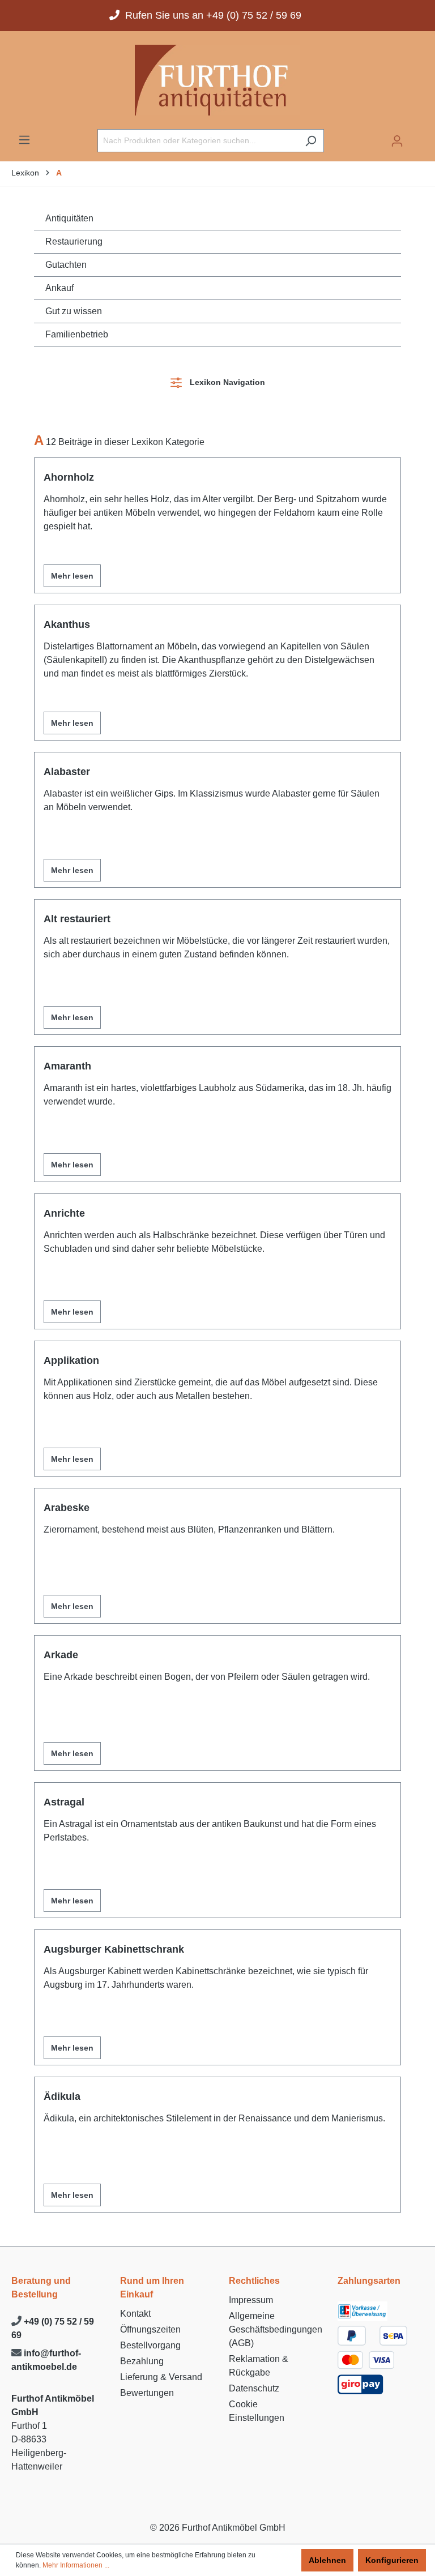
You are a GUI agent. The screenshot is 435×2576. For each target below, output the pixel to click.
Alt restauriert (77, 919)
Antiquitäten (69, 218)
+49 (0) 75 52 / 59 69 (53, 2328)
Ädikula (62, 2096)
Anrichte (64, 1213)
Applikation (71, 1360)
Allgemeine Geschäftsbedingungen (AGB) (276, 2329)
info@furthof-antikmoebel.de (46, 2360)
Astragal (64, 1802)
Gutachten (66, 265)
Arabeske (67, 1508)
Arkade (61, 1655)
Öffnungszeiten (150, 2329)
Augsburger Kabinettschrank (114, 1949)
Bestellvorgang (150, 2345)
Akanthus (67, 624)
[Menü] (24, 140)
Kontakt (135, 2314)
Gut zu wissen (74, 311)
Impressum (251, 2300)
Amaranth (67, 1066)
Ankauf (59, 288)
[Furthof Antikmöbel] (217, 80)
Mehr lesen (72, 576)
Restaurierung (74, 241)
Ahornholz (69, 477)
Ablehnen (327, 2560)
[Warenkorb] (417, 137)
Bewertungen (147, 2393)
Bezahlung (142, 2361)
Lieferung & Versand (161, 2377)
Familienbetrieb (77, 334)
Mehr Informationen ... (76, 2565)
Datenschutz (254, 2388)
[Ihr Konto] (397, 141)
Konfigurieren (392, 2560)
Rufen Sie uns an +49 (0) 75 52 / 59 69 (210, 15)
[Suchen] (311, 141)
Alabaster (67, 772)
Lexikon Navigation (225, 382)
